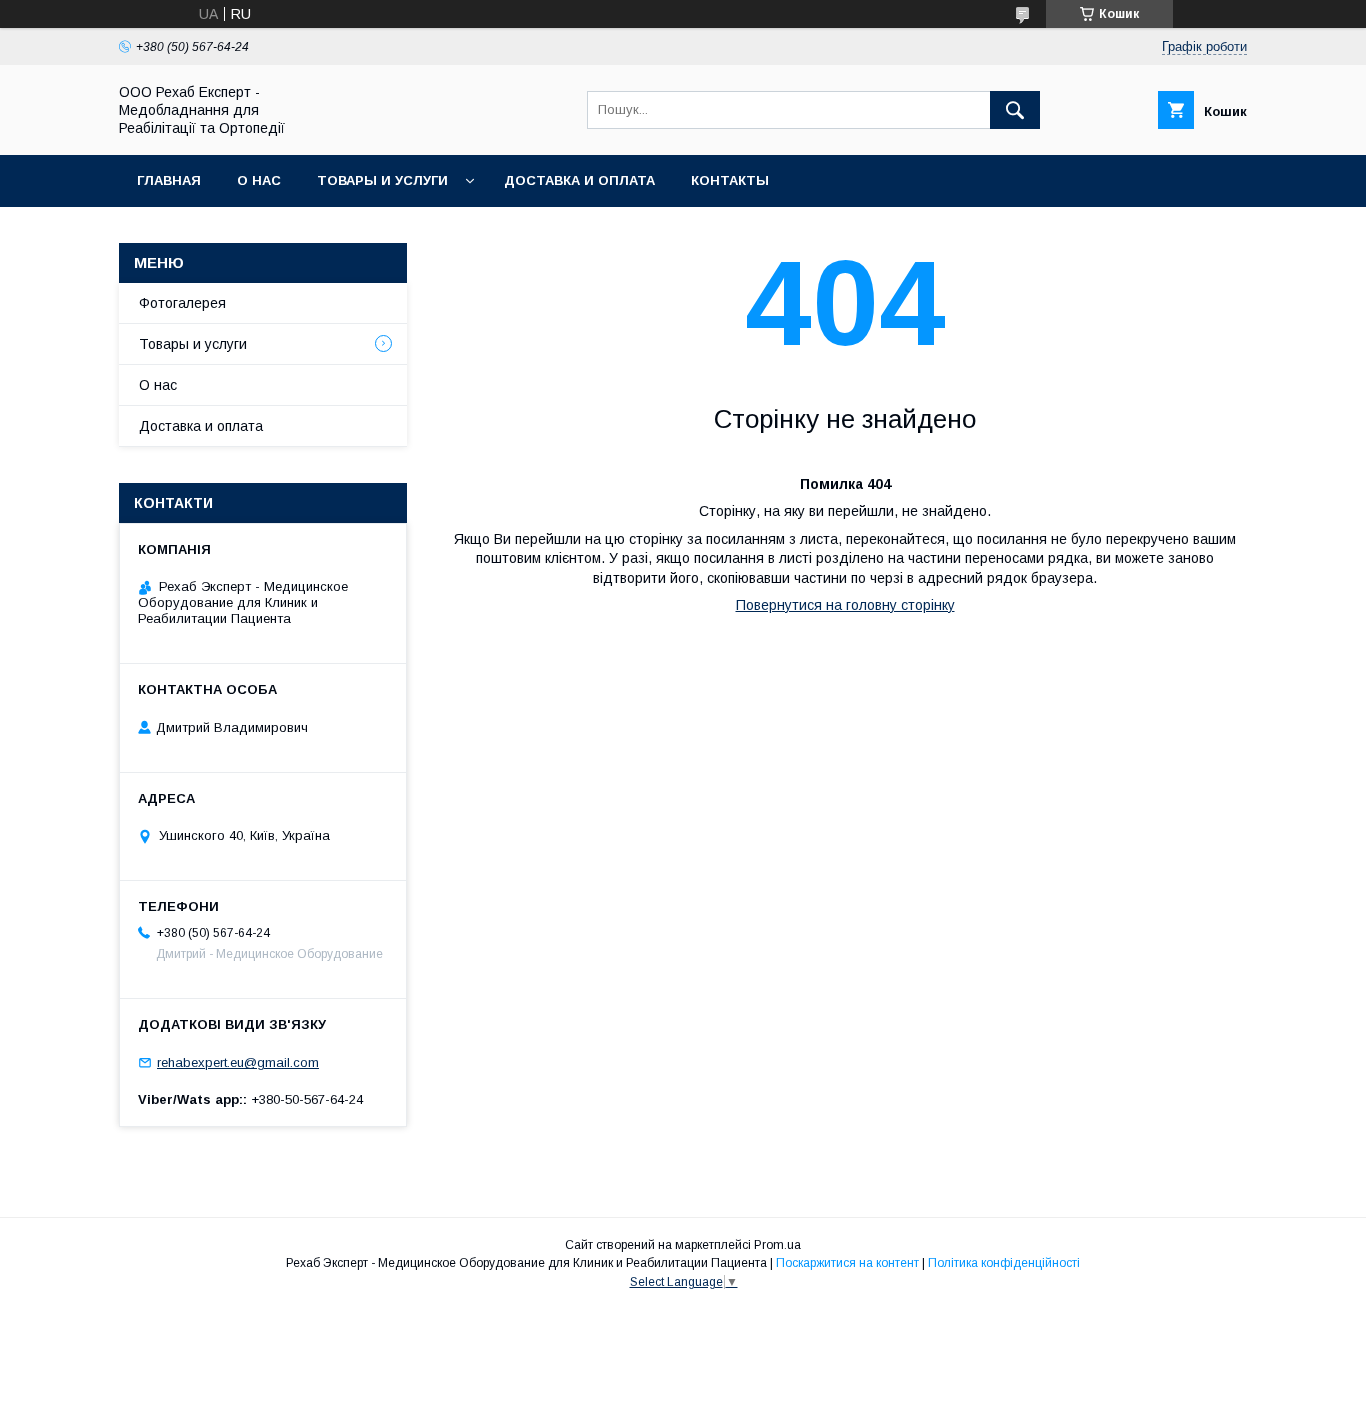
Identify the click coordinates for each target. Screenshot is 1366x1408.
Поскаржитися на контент (847, 1263)
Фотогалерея (182, 303)
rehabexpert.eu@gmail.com (238, 1062)
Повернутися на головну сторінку (845, 605)
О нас (259, 180)
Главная (169, 180)
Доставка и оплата (579, 180)
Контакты (730, 180)
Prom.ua (777, 1245)
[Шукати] (1015, 110)
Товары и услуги (382, 180)
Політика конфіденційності (1004, 1263)
